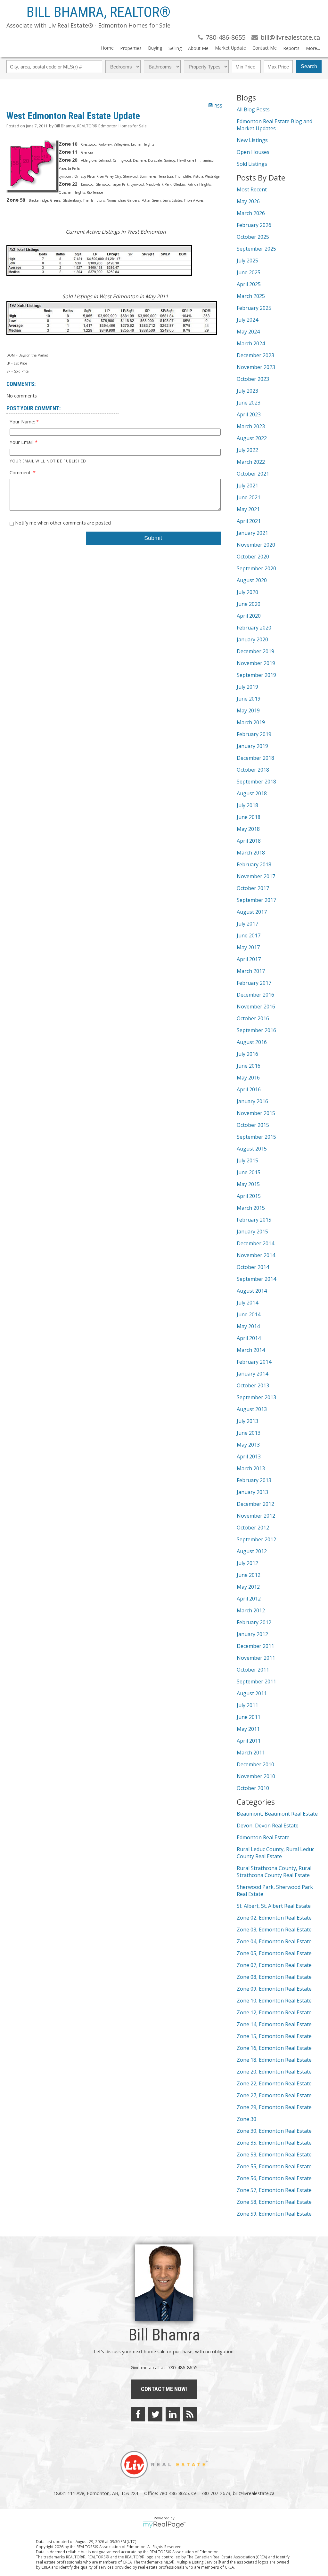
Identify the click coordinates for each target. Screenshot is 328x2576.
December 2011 (255, 1646)
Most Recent (252, 189)
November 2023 (256, 367)
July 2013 (247, 1421)
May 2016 (248, 1078)
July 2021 (247, 486)
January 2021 (252, 533)
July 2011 (247, 1705)
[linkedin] (173, 2414)
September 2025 (256, 249)
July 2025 (247, 261)
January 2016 (252, 1101)
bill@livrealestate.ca (254, 2493)
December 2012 (255, 1504)
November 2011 (256, 1658)
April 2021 (249, 521)
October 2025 (253, 237)
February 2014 (254, 1362)
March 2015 (251, 1208)
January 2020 (252, 639)
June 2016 (249, 1066)
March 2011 (251, 1753)
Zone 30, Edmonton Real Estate (274, 2131)
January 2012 (252, 1634)
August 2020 (252, 580)
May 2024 (248, 332)
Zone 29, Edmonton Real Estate (274, 2107)
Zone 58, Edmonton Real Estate (274, 2202)
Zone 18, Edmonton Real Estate (274, 2060)
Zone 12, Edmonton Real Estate (274, 2012)
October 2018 (253, 770)
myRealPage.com (164, 2525)
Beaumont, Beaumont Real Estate (277, 1814)
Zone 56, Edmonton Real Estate (274, 2178)
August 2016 (252, 1042)
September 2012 (256, 1539)
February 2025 (254, 308)
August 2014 (252, 1291)
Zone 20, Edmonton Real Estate (274, 2072)
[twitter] (155, 2414)
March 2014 (251, 1350)
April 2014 (249, 1338)
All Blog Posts (253, 109)
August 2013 (252, 1409)
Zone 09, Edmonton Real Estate (274, 1989)
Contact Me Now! (164, 2389)
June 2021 (249, 497)
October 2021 (253, 474)
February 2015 (254, 1220)
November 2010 (256, 1776)
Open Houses (253, 152)
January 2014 (252, 1374)
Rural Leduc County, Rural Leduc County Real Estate (275, 1853)
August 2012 (252, 1551)
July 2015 (247, 1160)
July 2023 (247, 391)
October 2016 (253, 1018)
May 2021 (248, 509)
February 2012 (254, 1622)
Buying (155, 48)
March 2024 (251, 343)
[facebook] (138, 2414)
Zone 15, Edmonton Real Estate (274, 2036)
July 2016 (247, 1054)
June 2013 (249, 1433)
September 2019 (256, 675)
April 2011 (249, 1741)
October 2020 (253, 557)
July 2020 (247, 592)
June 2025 (249, 272)
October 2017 (253, 888)
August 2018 (252, 793)
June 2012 (249, 1575)
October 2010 (253, 1788)
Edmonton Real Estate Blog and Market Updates (275, 125)
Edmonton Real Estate (263, 1837)
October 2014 (253, 1267)
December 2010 (255, 1764)
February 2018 (254, 864)
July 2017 (247, 924)
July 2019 (247, 687)
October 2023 (253, 379)
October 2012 (253, 1528)
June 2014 (249, 1314)
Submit (153, 538)
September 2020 (256, 568)
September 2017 (256, 900)
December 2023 (255, 355)
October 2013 (253, 1385)
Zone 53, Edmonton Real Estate (274, 2155)
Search (309, 66)
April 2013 (249, 1457)
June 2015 (249, 1172)
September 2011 (256, 1681)
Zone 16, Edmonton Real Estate (274, 2048)
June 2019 (249, 699)
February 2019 (254, 734)
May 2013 (248, 1445)
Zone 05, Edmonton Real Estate (274, 1953)
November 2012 (256, 1516)
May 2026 (248, 201)
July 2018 (247, 805)
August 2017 (252, 912)
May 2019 (248, 710)
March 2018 (251, 853)
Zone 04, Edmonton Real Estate (274, 1941)
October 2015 (253, 1125)
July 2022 (247, 450)
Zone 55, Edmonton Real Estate (274, 2166)
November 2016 (256, 1007)
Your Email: (22, 442)
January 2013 (252, 1492)
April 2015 (249, 1196)
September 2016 (256, 1030)
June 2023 (249, 403)
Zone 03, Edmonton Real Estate (274, 1930)
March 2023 (251, 426)
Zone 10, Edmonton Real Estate (274, 2001)
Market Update (230, 48)
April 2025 (249, 284)
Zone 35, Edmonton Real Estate (274, 2143)
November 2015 (256, 1113)
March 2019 (251, 722)
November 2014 (256, 1255)
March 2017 (251, 971)
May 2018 (248, 829)
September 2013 (256, 1397)
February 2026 (254, 225)
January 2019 (252, 746)
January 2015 (252, 1232)
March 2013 (251, 1468)
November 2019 (256, 663)
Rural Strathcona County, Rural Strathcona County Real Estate (274, 1872)
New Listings (252, 140)
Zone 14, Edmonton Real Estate (274, 2024)
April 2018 (249, 841)
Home (107, 48)
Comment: (21, 472)
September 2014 (256, 1279)
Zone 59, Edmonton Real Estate (274, 2214)
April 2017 (249, 959)
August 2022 (252, 438)
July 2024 (247, 320)
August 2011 (252, 1693)
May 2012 (248, 1587)
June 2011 (249, 1717)
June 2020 (249, 604)
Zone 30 (246, 2119)
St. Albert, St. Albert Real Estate (274, 1906)
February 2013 (254, 1480)
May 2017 (248, 947)
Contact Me (265, 48)
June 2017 (249, 935)
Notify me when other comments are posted (62, 523)
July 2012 (247, 1563)
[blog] (190, 2414)
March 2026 (251, 213)
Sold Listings (252, 164)
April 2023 (249, 414)
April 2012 (249, 1599)
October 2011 (253, 1670)
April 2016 (249, 1089)
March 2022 (251, 462)
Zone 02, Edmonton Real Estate (274, 1918)
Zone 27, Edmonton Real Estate (274, 2095)
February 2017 (254, 983)
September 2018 (256, 782)
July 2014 (247, 1303)
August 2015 (252, 1149)
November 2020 (256, 545)
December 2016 (255, 995)
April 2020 (249, 616)
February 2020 (254, 628)
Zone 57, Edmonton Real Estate (274, 2190)
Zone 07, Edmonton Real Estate (274, 1965)
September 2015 (256, 1137)
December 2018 (255, 758)
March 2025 (251, 296)
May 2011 (248, 1729)
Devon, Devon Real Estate (268, 1826)
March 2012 (251, 1610)
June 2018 (249, 817)
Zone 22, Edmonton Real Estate (274, 2083)
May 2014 (248, 1326)
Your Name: (23, 421)
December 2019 (255, 651)
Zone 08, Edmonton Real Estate (274, 1977)
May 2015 (248, 1184)
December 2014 (255, 1243)
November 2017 (256, 876)
